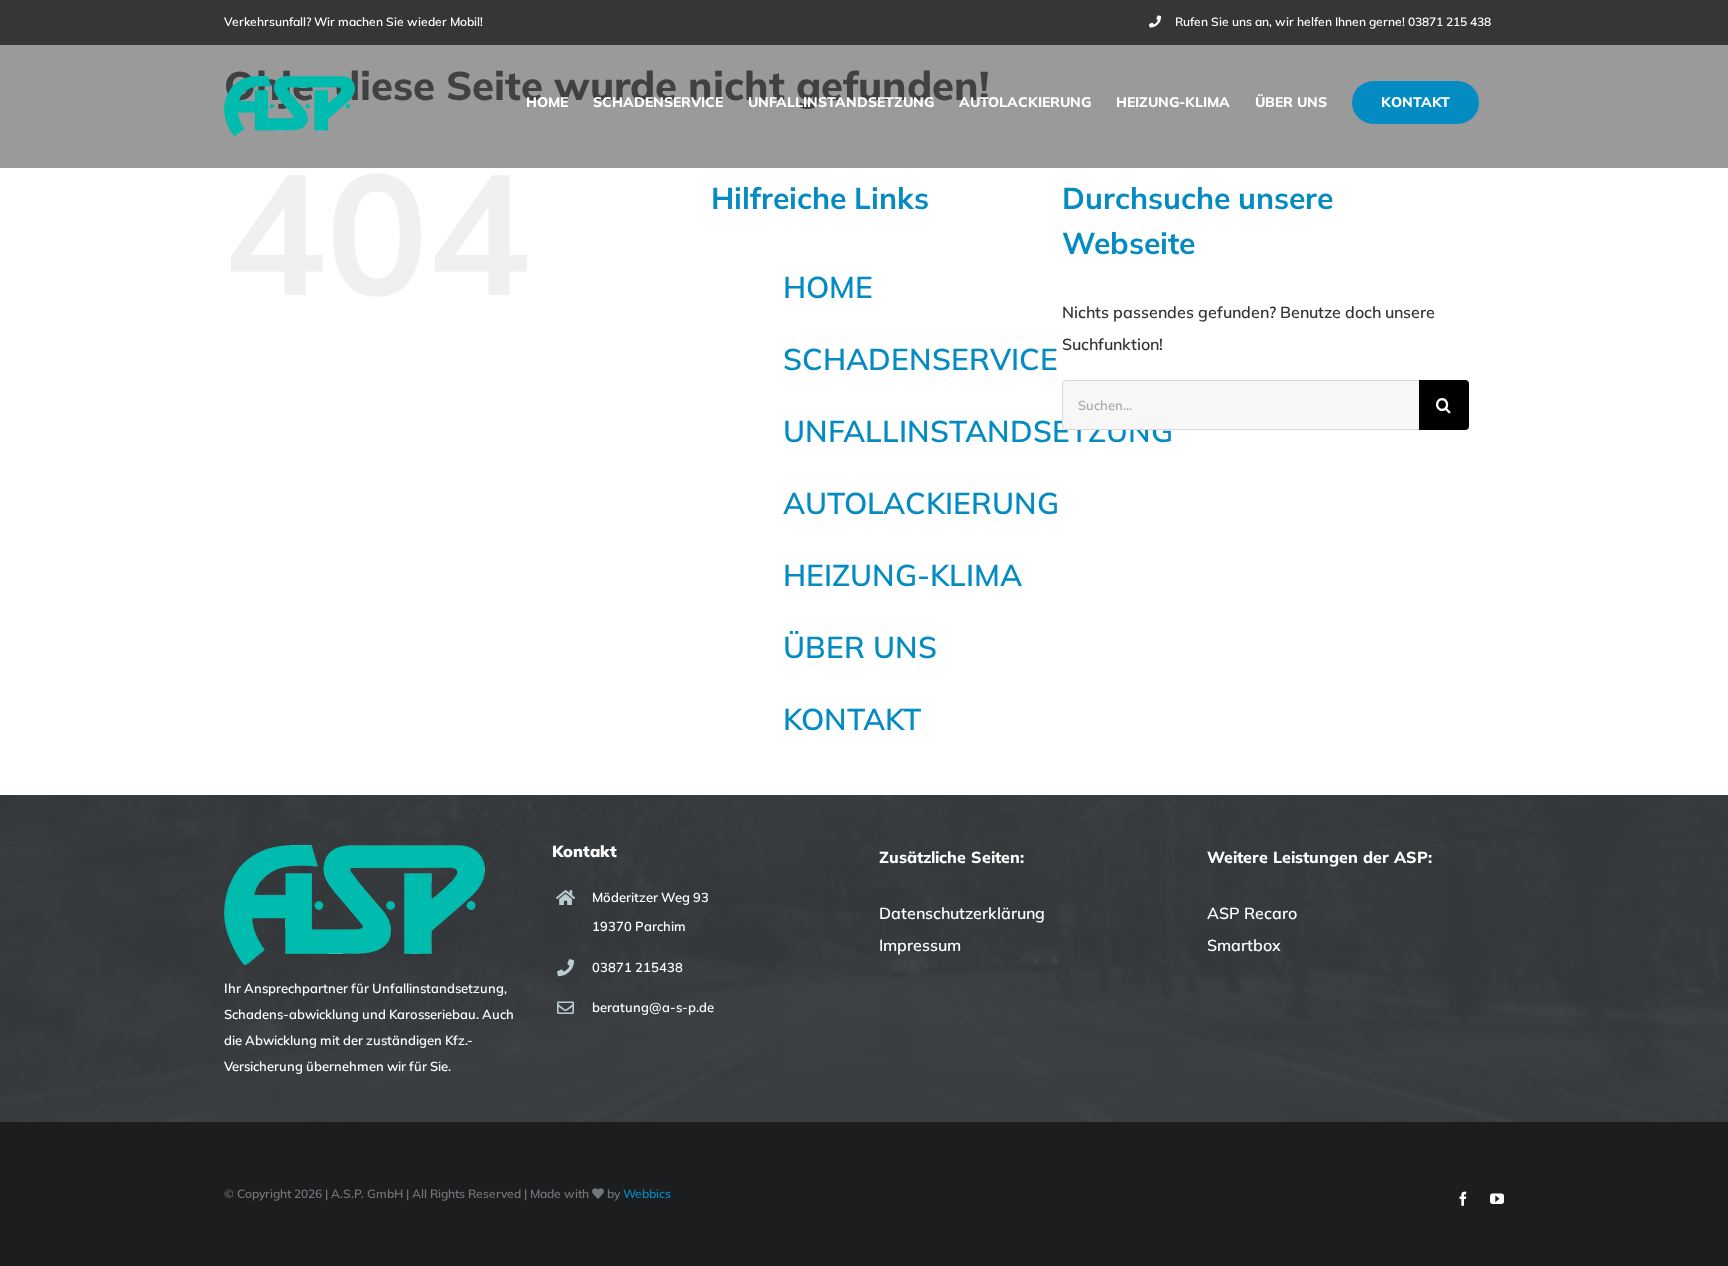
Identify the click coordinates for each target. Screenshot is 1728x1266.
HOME (828, 287)
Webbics (647, 1193)
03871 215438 (637, 967)
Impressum (920, 945)
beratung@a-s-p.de (653, 1007)
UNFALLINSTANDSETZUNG (978, 431)
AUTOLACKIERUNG (921, 503)
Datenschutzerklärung (962, 913)
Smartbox (1244, 945)
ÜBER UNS (860, 647)
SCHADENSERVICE (920, 359)
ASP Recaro (1252, 913)
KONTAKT (852, 719)
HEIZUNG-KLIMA (902, 575)
